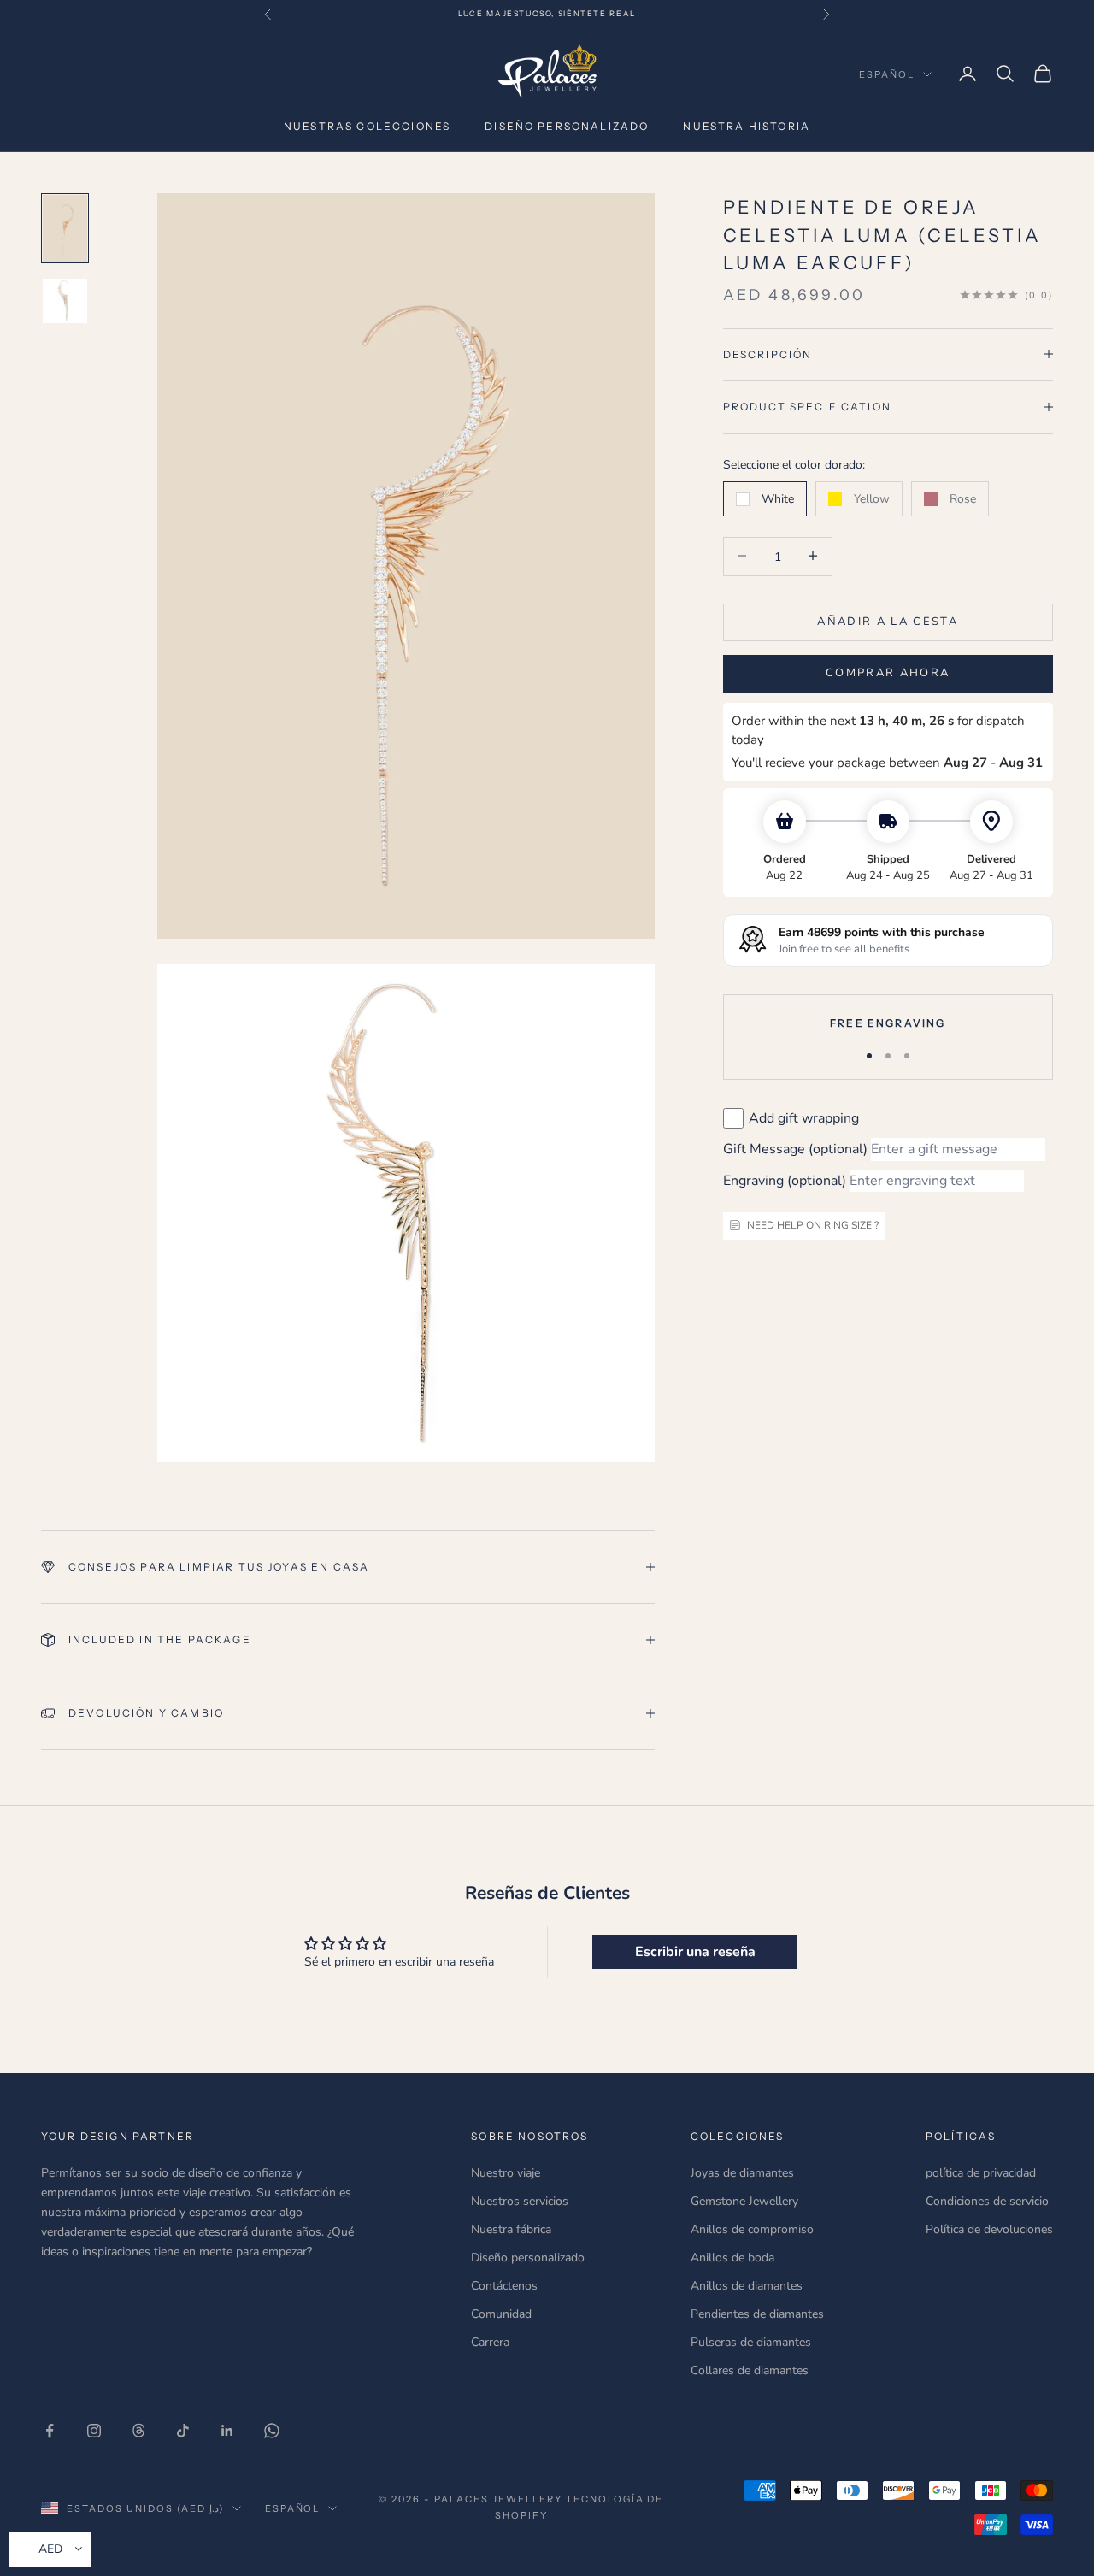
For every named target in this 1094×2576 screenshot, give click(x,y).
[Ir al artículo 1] (65, 228)
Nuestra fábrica (511, 2229)
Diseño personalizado (567, 126)
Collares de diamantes (750, 2370)
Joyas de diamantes (742, 2173)
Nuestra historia (747, 126)
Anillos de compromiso (752, 2229)
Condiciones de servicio (987, 2201)
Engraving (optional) (785, 1180)
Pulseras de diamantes (751, 2342)
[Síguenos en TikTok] (183, 2431)
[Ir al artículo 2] (65, 301)
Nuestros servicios (520, 2201)
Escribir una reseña (695, 1952)
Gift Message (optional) (795, 1149)
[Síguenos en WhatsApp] (272, 2431)
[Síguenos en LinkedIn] (227, 2431)
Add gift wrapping (804, 1117)
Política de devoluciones (989, 2229)
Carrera (490, 2342)
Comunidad (501, 2314)
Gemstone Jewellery (744, 2201)
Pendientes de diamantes (757, 2314)
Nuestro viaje (506, 2173)
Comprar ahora (888, 673)
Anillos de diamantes (747, 2286)
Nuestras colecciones (367, 126)
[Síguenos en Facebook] (50, 2431)
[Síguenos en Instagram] (94, 2431)
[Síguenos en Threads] (138, 2431)
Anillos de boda (732, 2258)
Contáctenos (504, 2286)
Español (887, 74)
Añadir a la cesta (888, 621)
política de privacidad (981, 2173)
